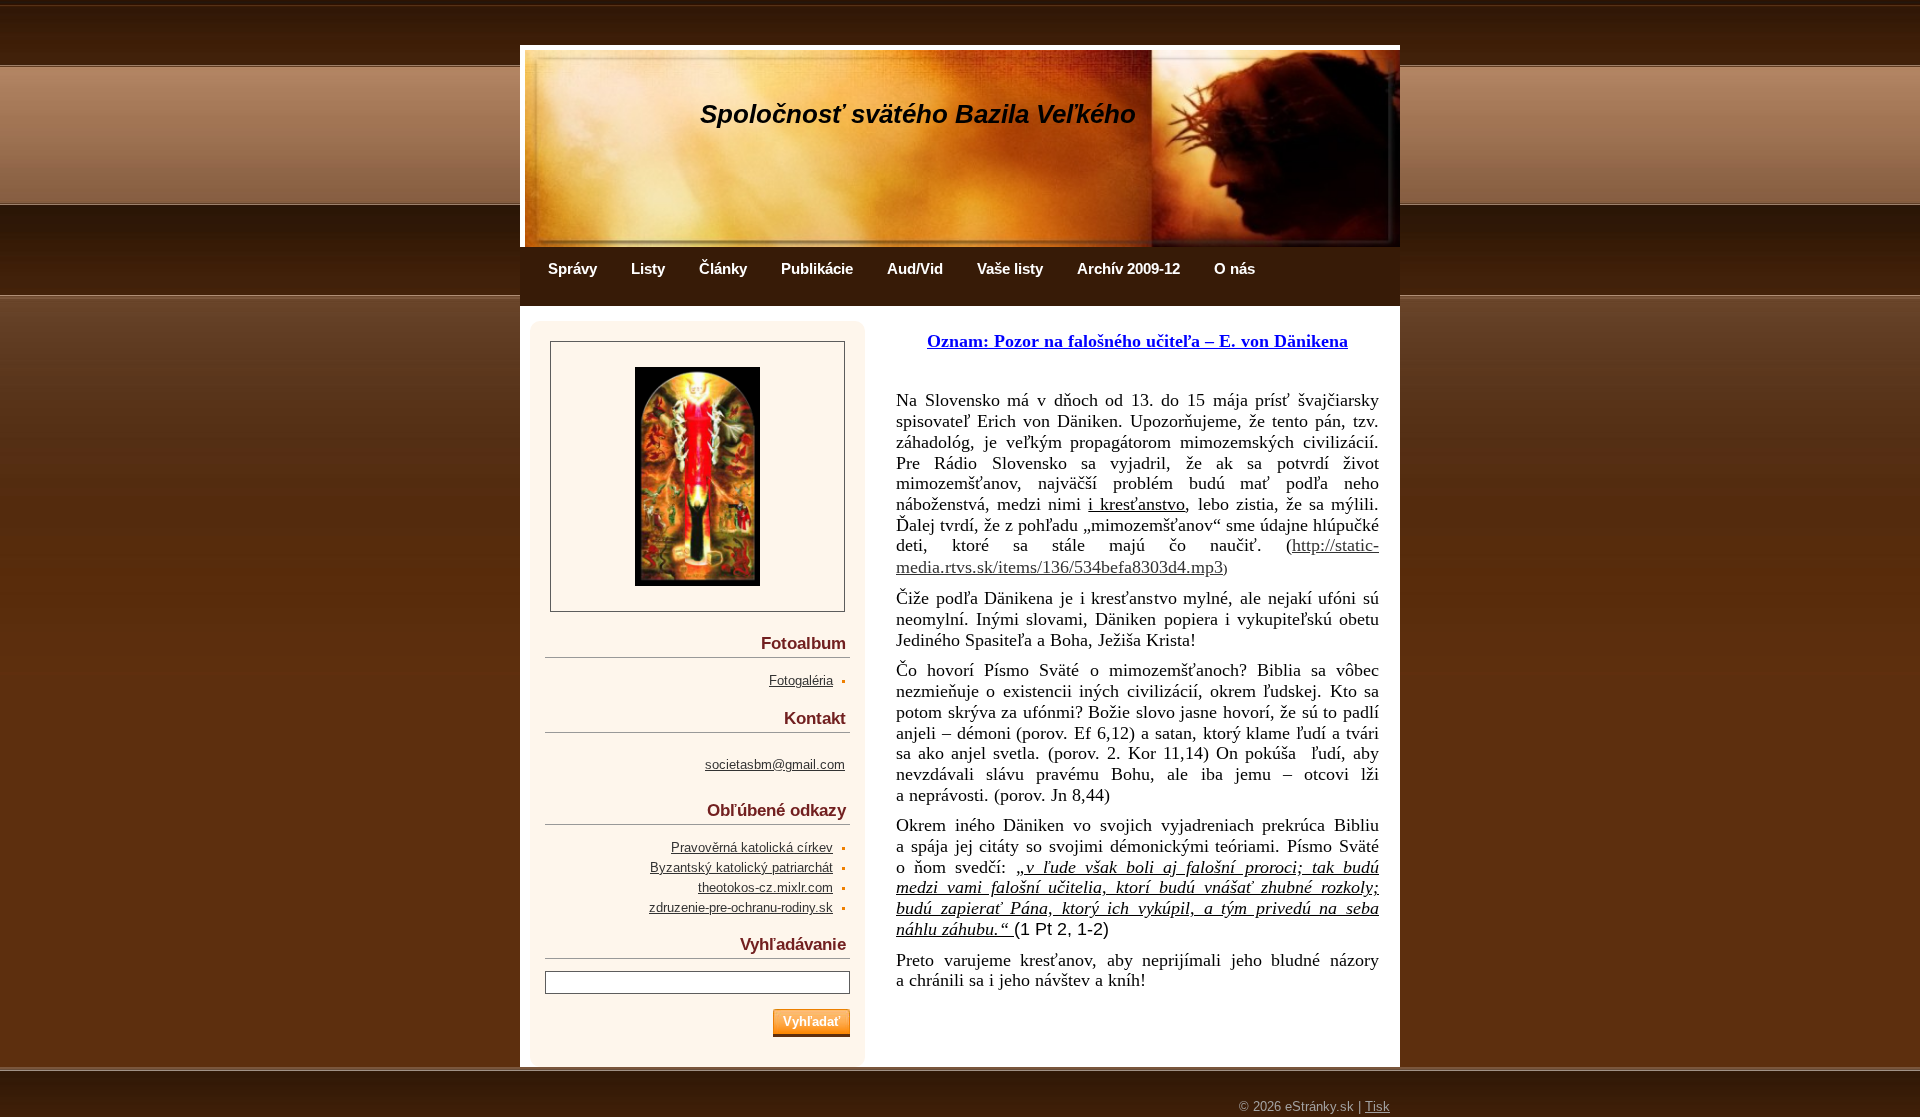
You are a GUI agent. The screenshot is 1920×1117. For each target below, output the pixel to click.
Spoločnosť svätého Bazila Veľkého (918, 114)
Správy (572, 268)
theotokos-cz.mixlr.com (765, 887)
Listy (648, 268)
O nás (1234, 268)
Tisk (1377, 1106)
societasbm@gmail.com (775, 764)
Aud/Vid (915, 268)
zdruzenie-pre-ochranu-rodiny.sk (741, 907)
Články (723, 268)
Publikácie (817, 268)
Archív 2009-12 (1128, 268)
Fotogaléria (801, 680)
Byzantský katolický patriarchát (741, 867)
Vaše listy (1010, 268)
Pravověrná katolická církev (752, 847)
